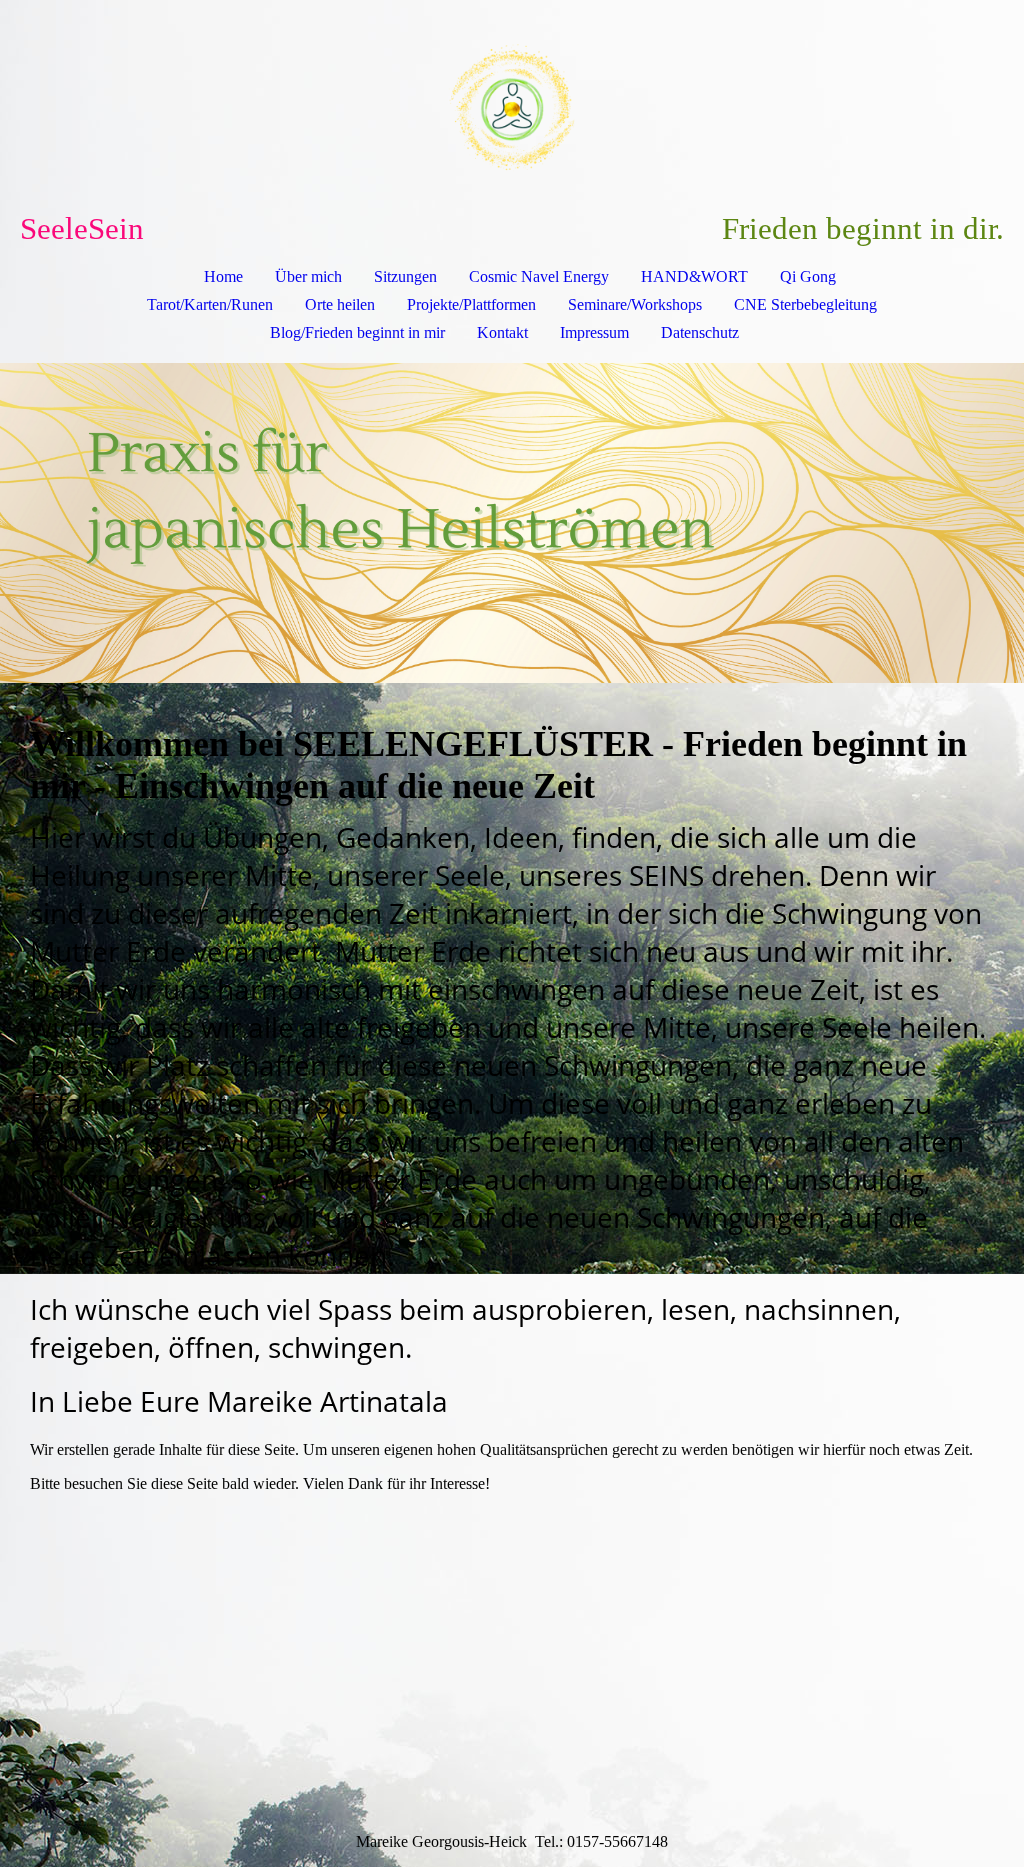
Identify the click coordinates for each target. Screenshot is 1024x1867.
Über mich (308, 276)
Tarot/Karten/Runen (210, 304)
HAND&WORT (694, 276)
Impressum (594, 332)
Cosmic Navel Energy (539, 276)
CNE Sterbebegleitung (805, 304)
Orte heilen (340, 304)
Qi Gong (808, 276)
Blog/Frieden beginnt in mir (357, 332)
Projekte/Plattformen (471, 304)
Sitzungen (405, 276)
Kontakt (502, 332)
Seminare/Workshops (635, 304)
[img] (512, 106)
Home (223, 276)
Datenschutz (700, 332)
